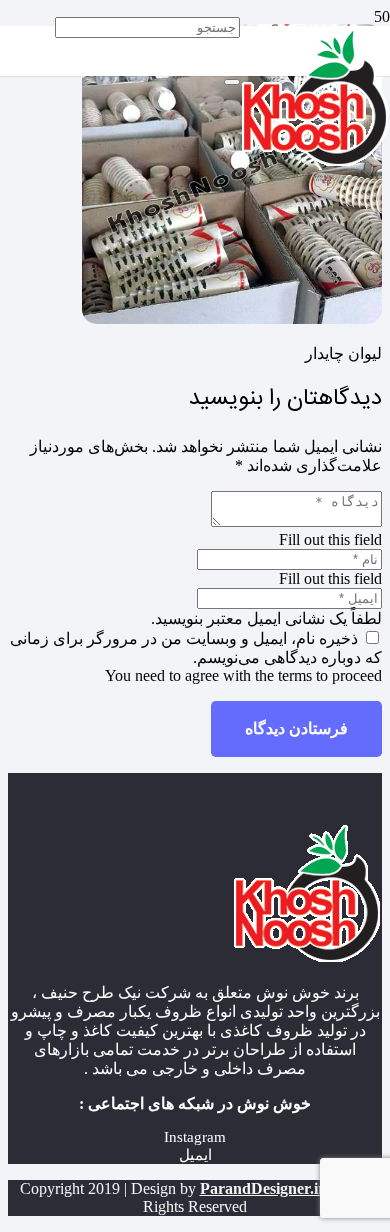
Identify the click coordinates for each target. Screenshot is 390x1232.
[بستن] (232, 82)
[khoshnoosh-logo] (315, 161)
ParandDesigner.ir (262, 1188)
